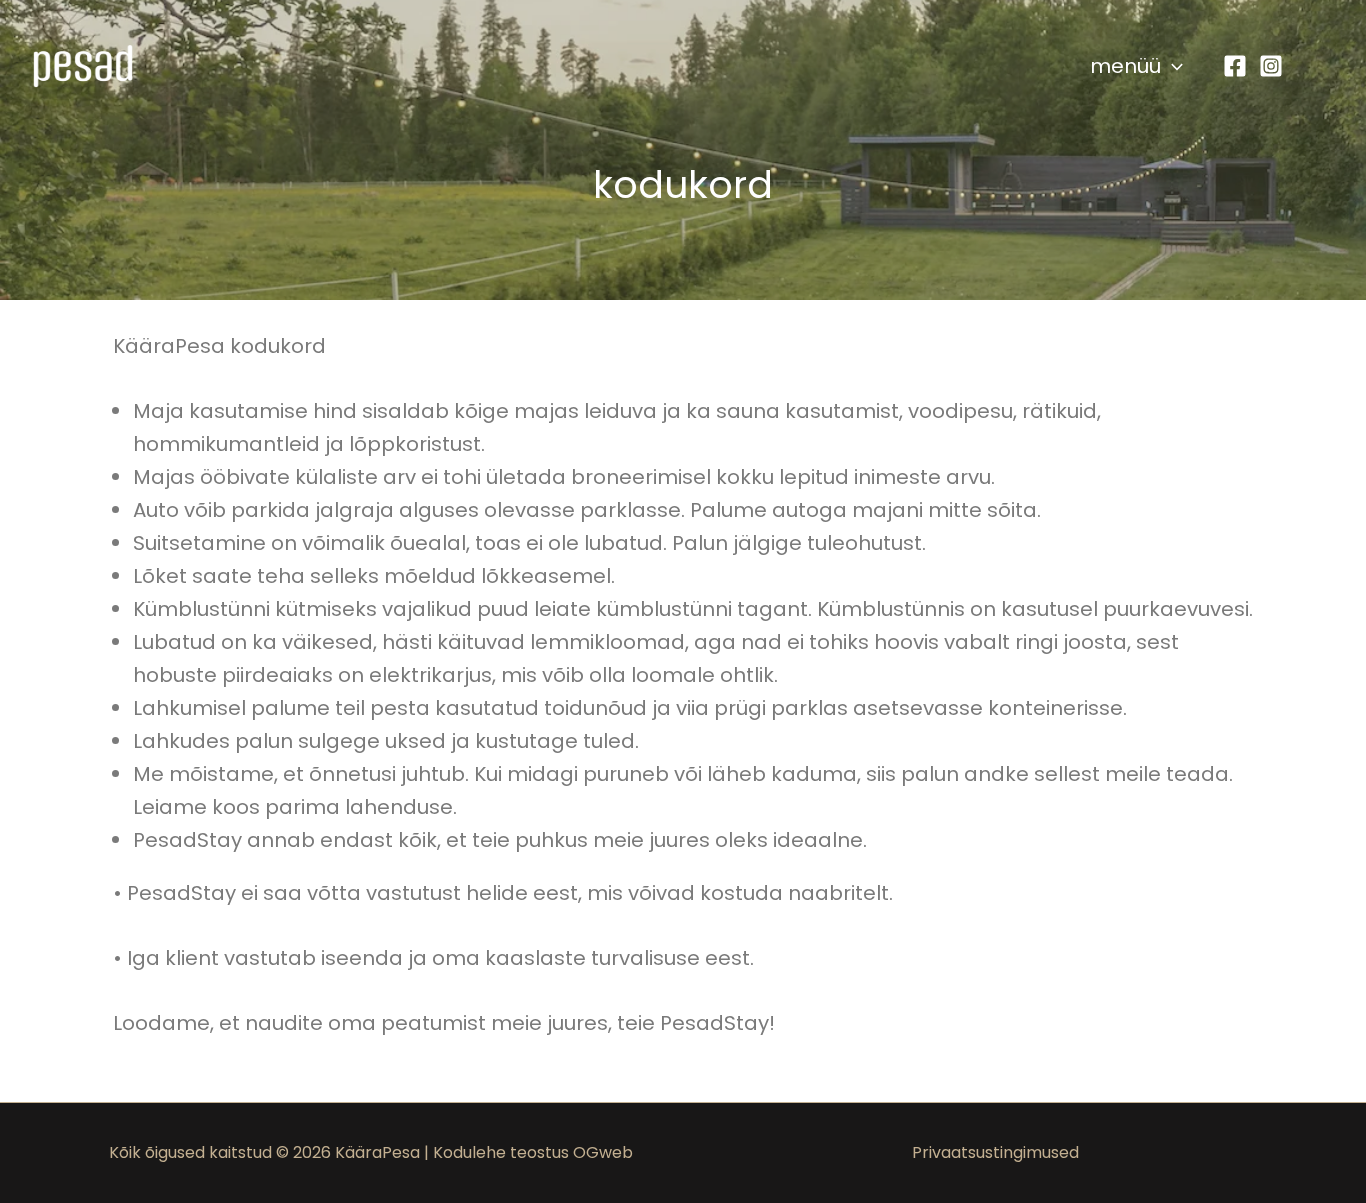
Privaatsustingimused (995, 1152)
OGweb (603, 1152)
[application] (1172, 66)
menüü (1125, 66)
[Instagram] (1271, 66)
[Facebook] (1235, 66)
